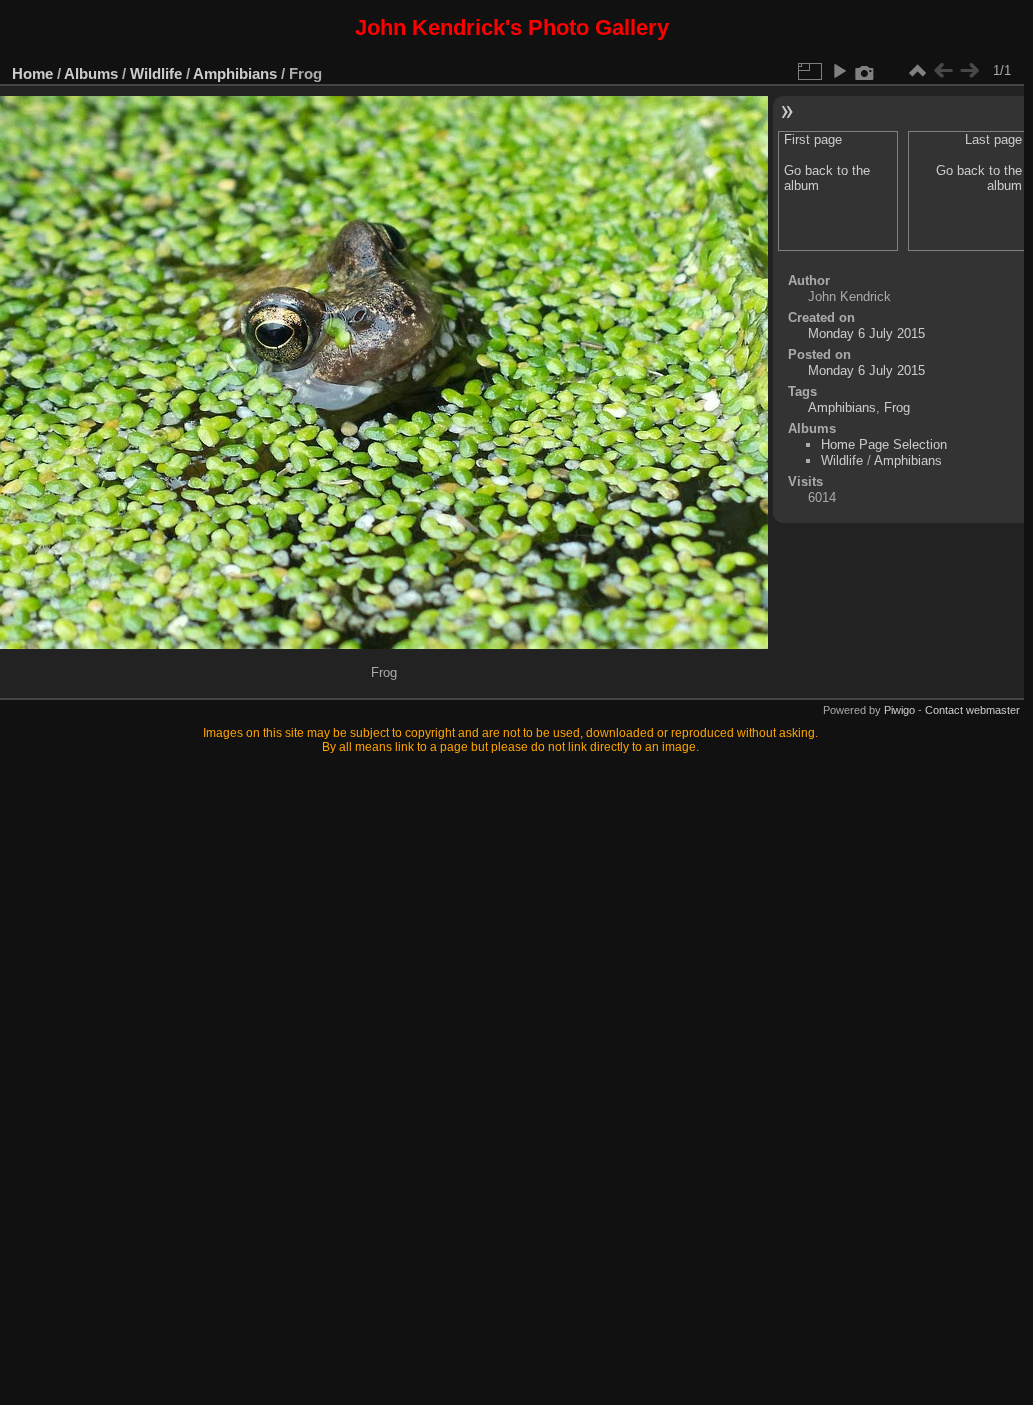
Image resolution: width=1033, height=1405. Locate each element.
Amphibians (235, 73)
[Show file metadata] (865, 71)
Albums (91, 73)
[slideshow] (839, 71)
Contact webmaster (972, 710)
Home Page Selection (884, 444)
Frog (897, 407)
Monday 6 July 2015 (866, 333)
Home (32, 73)
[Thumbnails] (917, 71)
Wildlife (156, 73)
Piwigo (899, 710)
